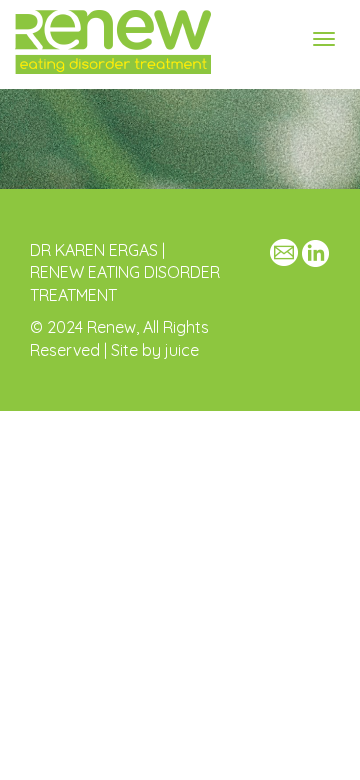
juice (182, 350)
